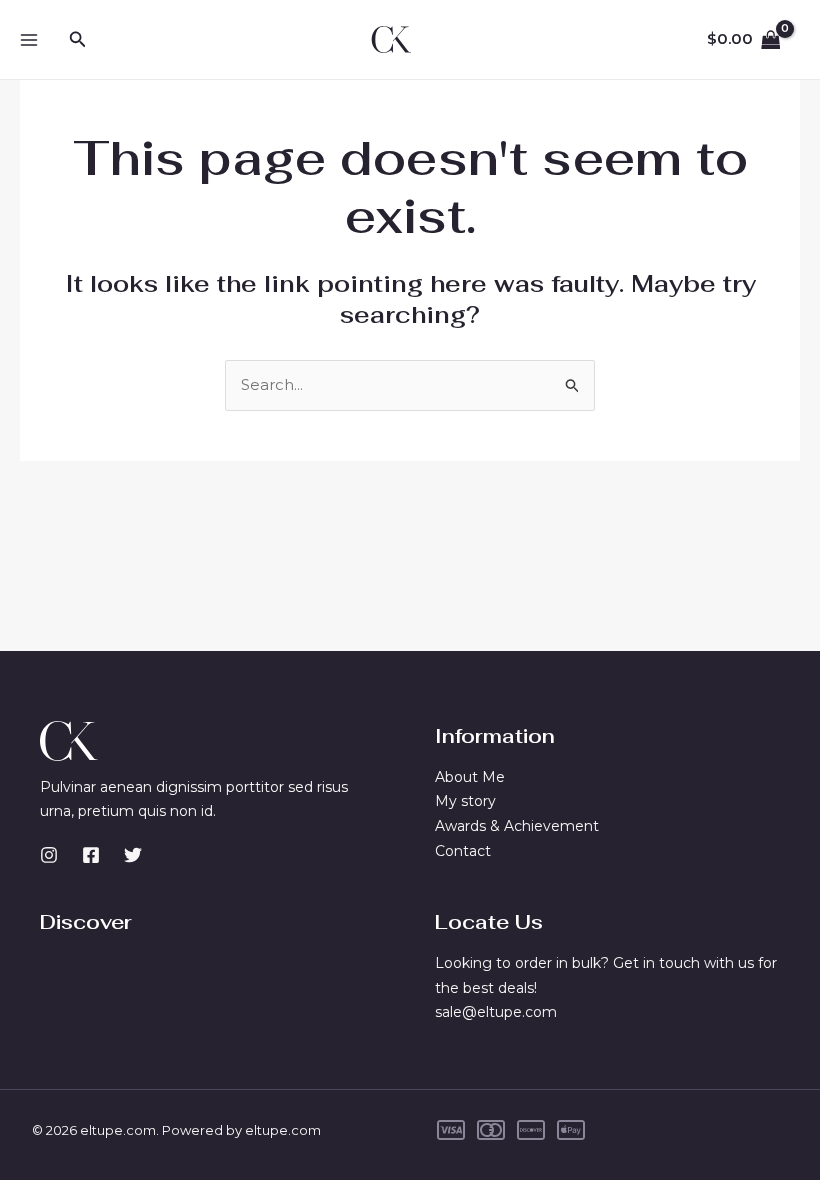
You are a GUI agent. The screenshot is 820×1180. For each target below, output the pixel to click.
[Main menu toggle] (28, 39)
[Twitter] (133, 855)
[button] (78, 40)
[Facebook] (91, 855)
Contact (463, 851)
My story (465, 801)
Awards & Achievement (517, 826)
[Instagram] (49, 855)
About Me (470, 777)
